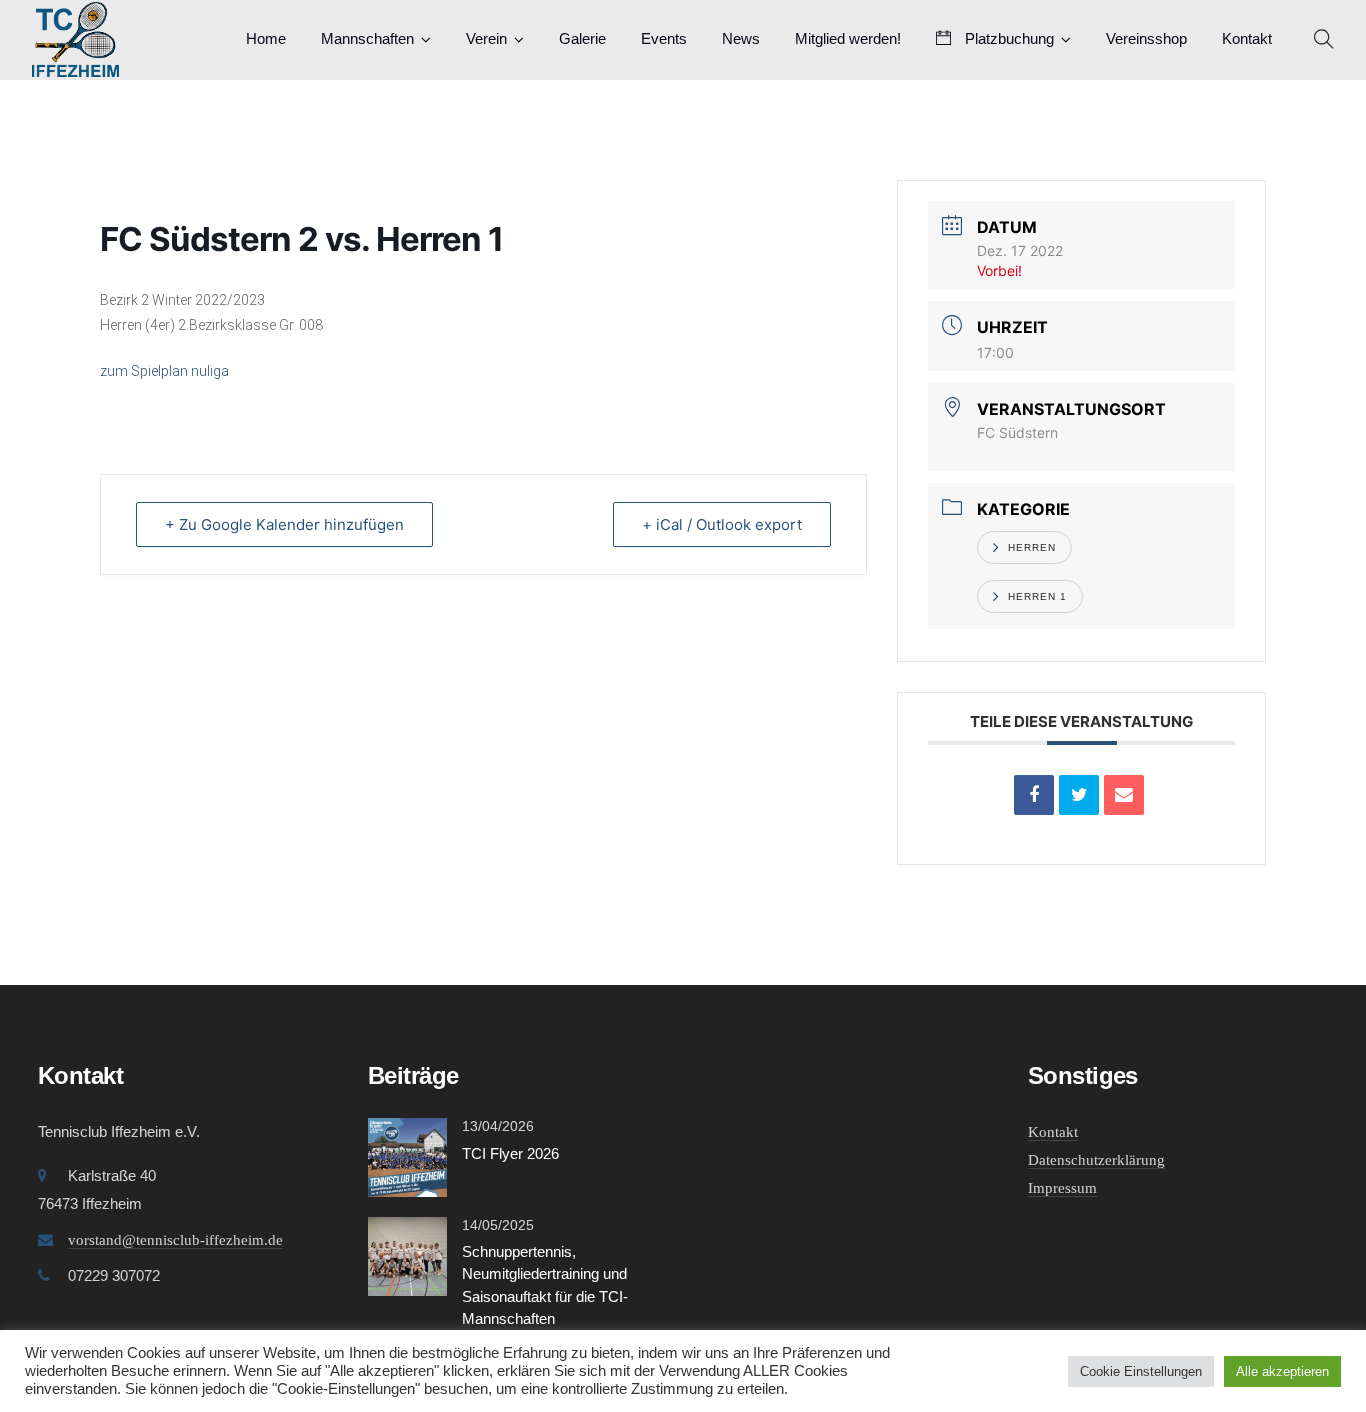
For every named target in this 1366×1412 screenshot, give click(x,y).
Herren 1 (1037, 596)
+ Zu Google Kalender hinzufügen (284, 524)
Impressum (1062, 1188)
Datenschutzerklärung (1096, 1160)
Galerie (582, 38)
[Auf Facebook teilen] (1034, 795)
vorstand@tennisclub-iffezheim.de (175, 1240)
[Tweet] (1079, 795)
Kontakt (1247, 38)
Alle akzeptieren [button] (1282, 1371)
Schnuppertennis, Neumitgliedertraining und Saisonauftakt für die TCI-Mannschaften (545, 1285)
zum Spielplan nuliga (164, 371)
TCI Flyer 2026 (510, 1153)
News (741, 38)
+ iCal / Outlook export (722, 524)
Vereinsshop (1146, 38)
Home (266, 38)
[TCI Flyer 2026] (407, 1155)
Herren (1032, 547)
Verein (486, 38)
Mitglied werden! (848, 38)
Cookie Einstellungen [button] (1141, 1371)
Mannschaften (367, 38)
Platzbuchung (1007, 38)
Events (664, 38)
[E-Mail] (1124, 795)
